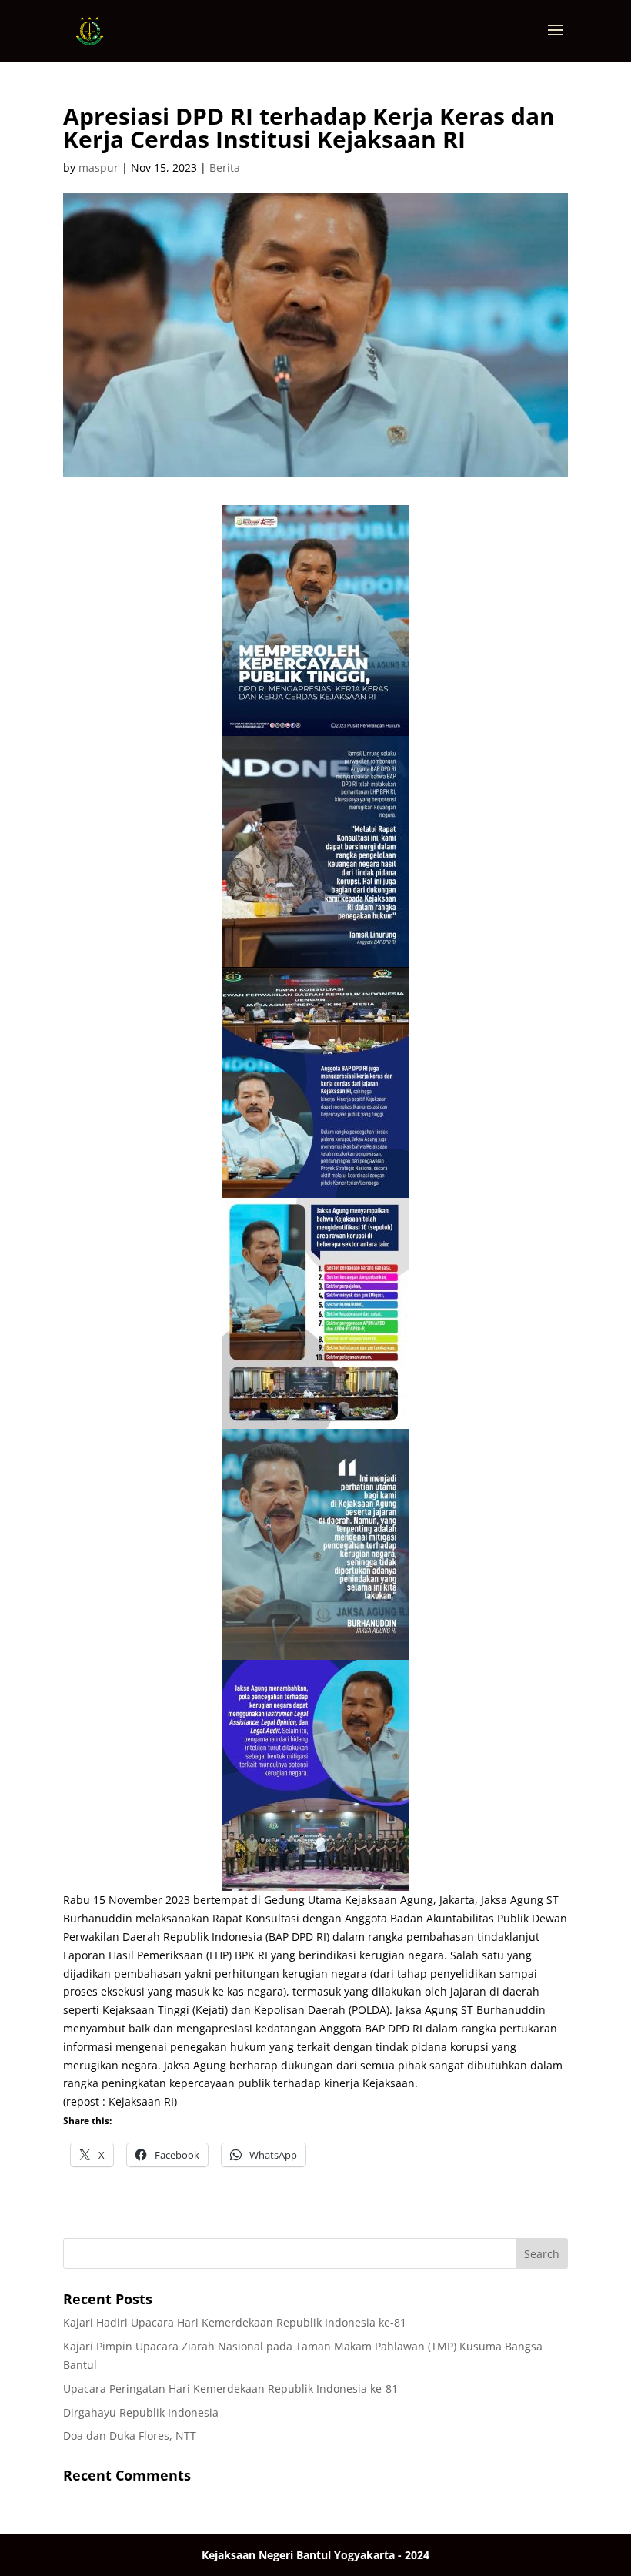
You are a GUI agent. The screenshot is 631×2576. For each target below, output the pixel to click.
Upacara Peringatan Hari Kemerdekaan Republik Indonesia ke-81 (230, 2389)
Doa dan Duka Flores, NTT (130, 2435)
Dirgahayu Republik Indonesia (141, 2412)
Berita (225, 167)
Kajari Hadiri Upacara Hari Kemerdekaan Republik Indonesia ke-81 (235, 2322)
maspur (98, 167)
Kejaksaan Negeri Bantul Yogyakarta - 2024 (315, 2555)
